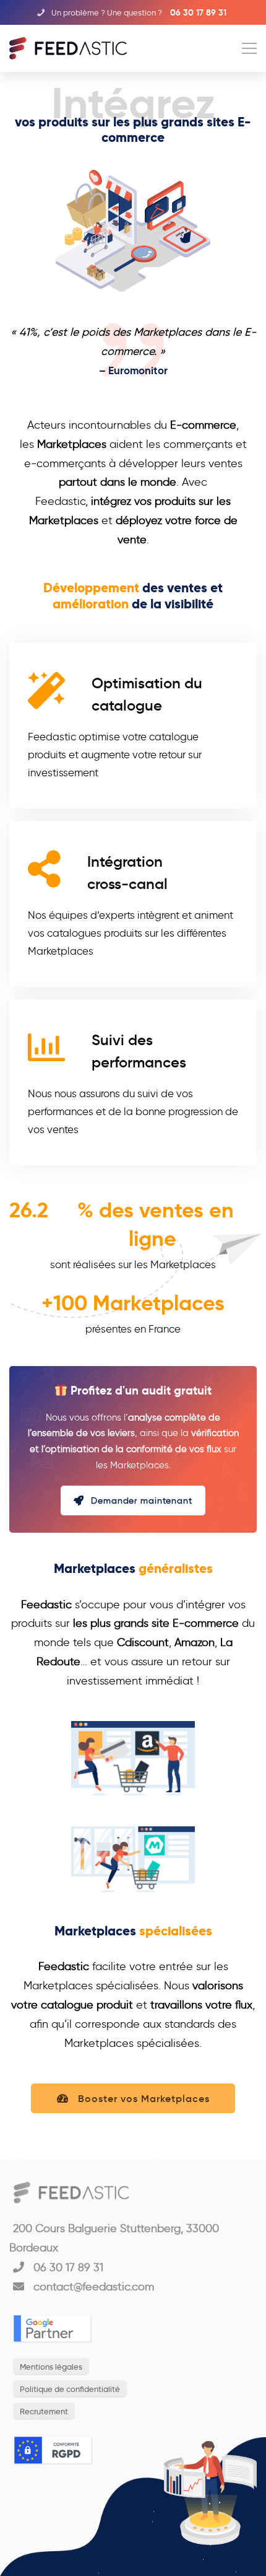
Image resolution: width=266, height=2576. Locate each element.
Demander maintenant (142, 1501)
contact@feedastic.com (92, 2287)
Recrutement (44, 2411)
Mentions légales (51, 2367)
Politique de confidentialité (70, 2389)
